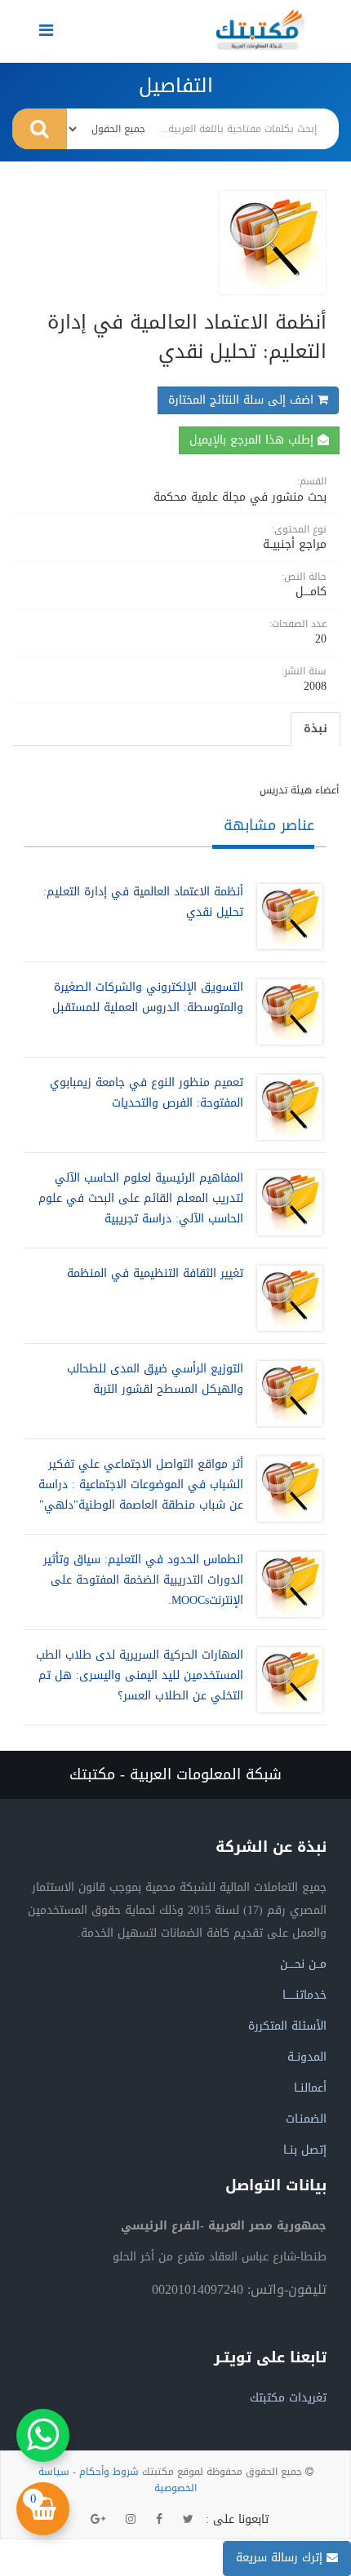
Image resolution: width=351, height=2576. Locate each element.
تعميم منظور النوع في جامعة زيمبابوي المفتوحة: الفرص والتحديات (147, 1093)
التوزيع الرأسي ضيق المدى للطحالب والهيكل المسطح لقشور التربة (155, 1379)
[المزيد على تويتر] (188, 2520)
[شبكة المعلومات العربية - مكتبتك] (260, 29)
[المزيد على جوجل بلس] (98, 2520)
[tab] (315, 729)
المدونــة (307, 2057)
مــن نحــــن (303, 1964)
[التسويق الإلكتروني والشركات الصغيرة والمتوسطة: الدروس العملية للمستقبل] (286, 1012)
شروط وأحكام (109, 2472)
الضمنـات (306, 2119)
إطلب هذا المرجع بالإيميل (253, 440)
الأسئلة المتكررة (287, 2026)
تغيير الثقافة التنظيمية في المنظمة (155, 1273)
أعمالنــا (310, 2088)
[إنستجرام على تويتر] (131, 2520)
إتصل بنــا (305, 2150)
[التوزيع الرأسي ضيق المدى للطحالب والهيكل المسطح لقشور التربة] (286, 1394)
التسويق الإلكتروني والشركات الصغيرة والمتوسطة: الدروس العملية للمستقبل (148, 997)
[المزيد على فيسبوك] (159, 2520)
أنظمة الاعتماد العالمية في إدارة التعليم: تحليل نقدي (143, 902)
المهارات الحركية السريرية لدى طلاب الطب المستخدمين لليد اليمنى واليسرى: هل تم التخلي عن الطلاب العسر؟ (140, 1675)
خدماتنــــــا (304, 1995)
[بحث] (40, 129)
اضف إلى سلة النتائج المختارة (243, 400)
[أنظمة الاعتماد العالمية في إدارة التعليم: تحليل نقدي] (286, 917)
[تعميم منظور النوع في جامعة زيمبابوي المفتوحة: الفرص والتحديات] (286, 1107)
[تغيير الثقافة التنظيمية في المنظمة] (286, 1298)
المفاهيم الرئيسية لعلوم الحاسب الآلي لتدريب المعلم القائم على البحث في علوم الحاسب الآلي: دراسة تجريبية (141, 1198)
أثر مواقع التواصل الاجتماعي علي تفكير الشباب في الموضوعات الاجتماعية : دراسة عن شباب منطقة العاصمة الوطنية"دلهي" (141, 1485)
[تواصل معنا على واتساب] (43, 2435)
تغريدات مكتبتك (288, 2398)
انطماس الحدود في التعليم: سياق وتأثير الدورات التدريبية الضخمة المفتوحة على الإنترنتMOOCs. (143, 1580)
